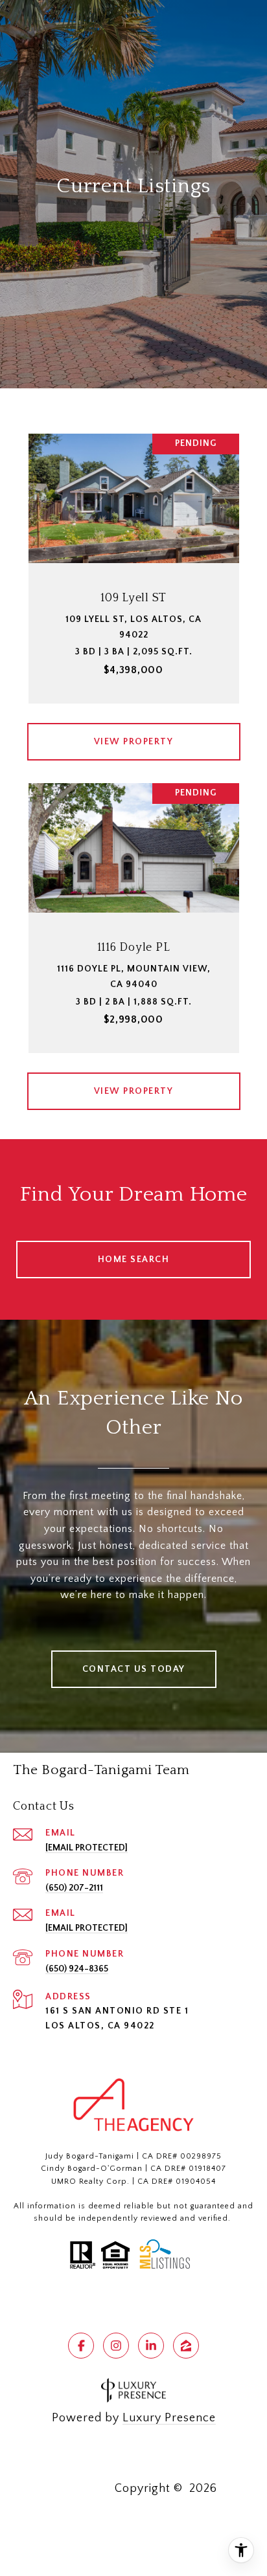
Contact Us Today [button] (134, 1669)
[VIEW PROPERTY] (134, 730)
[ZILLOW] (186, 2346)
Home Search (134, 1260)
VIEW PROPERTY (134, 742)
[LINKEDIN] (151, 2346)
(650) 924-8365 (77, 1969)
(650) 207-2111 (74, 1888)
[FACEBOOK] (81, 2346)
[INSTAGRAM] (116, 2346)
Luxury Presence (169, 2418)
